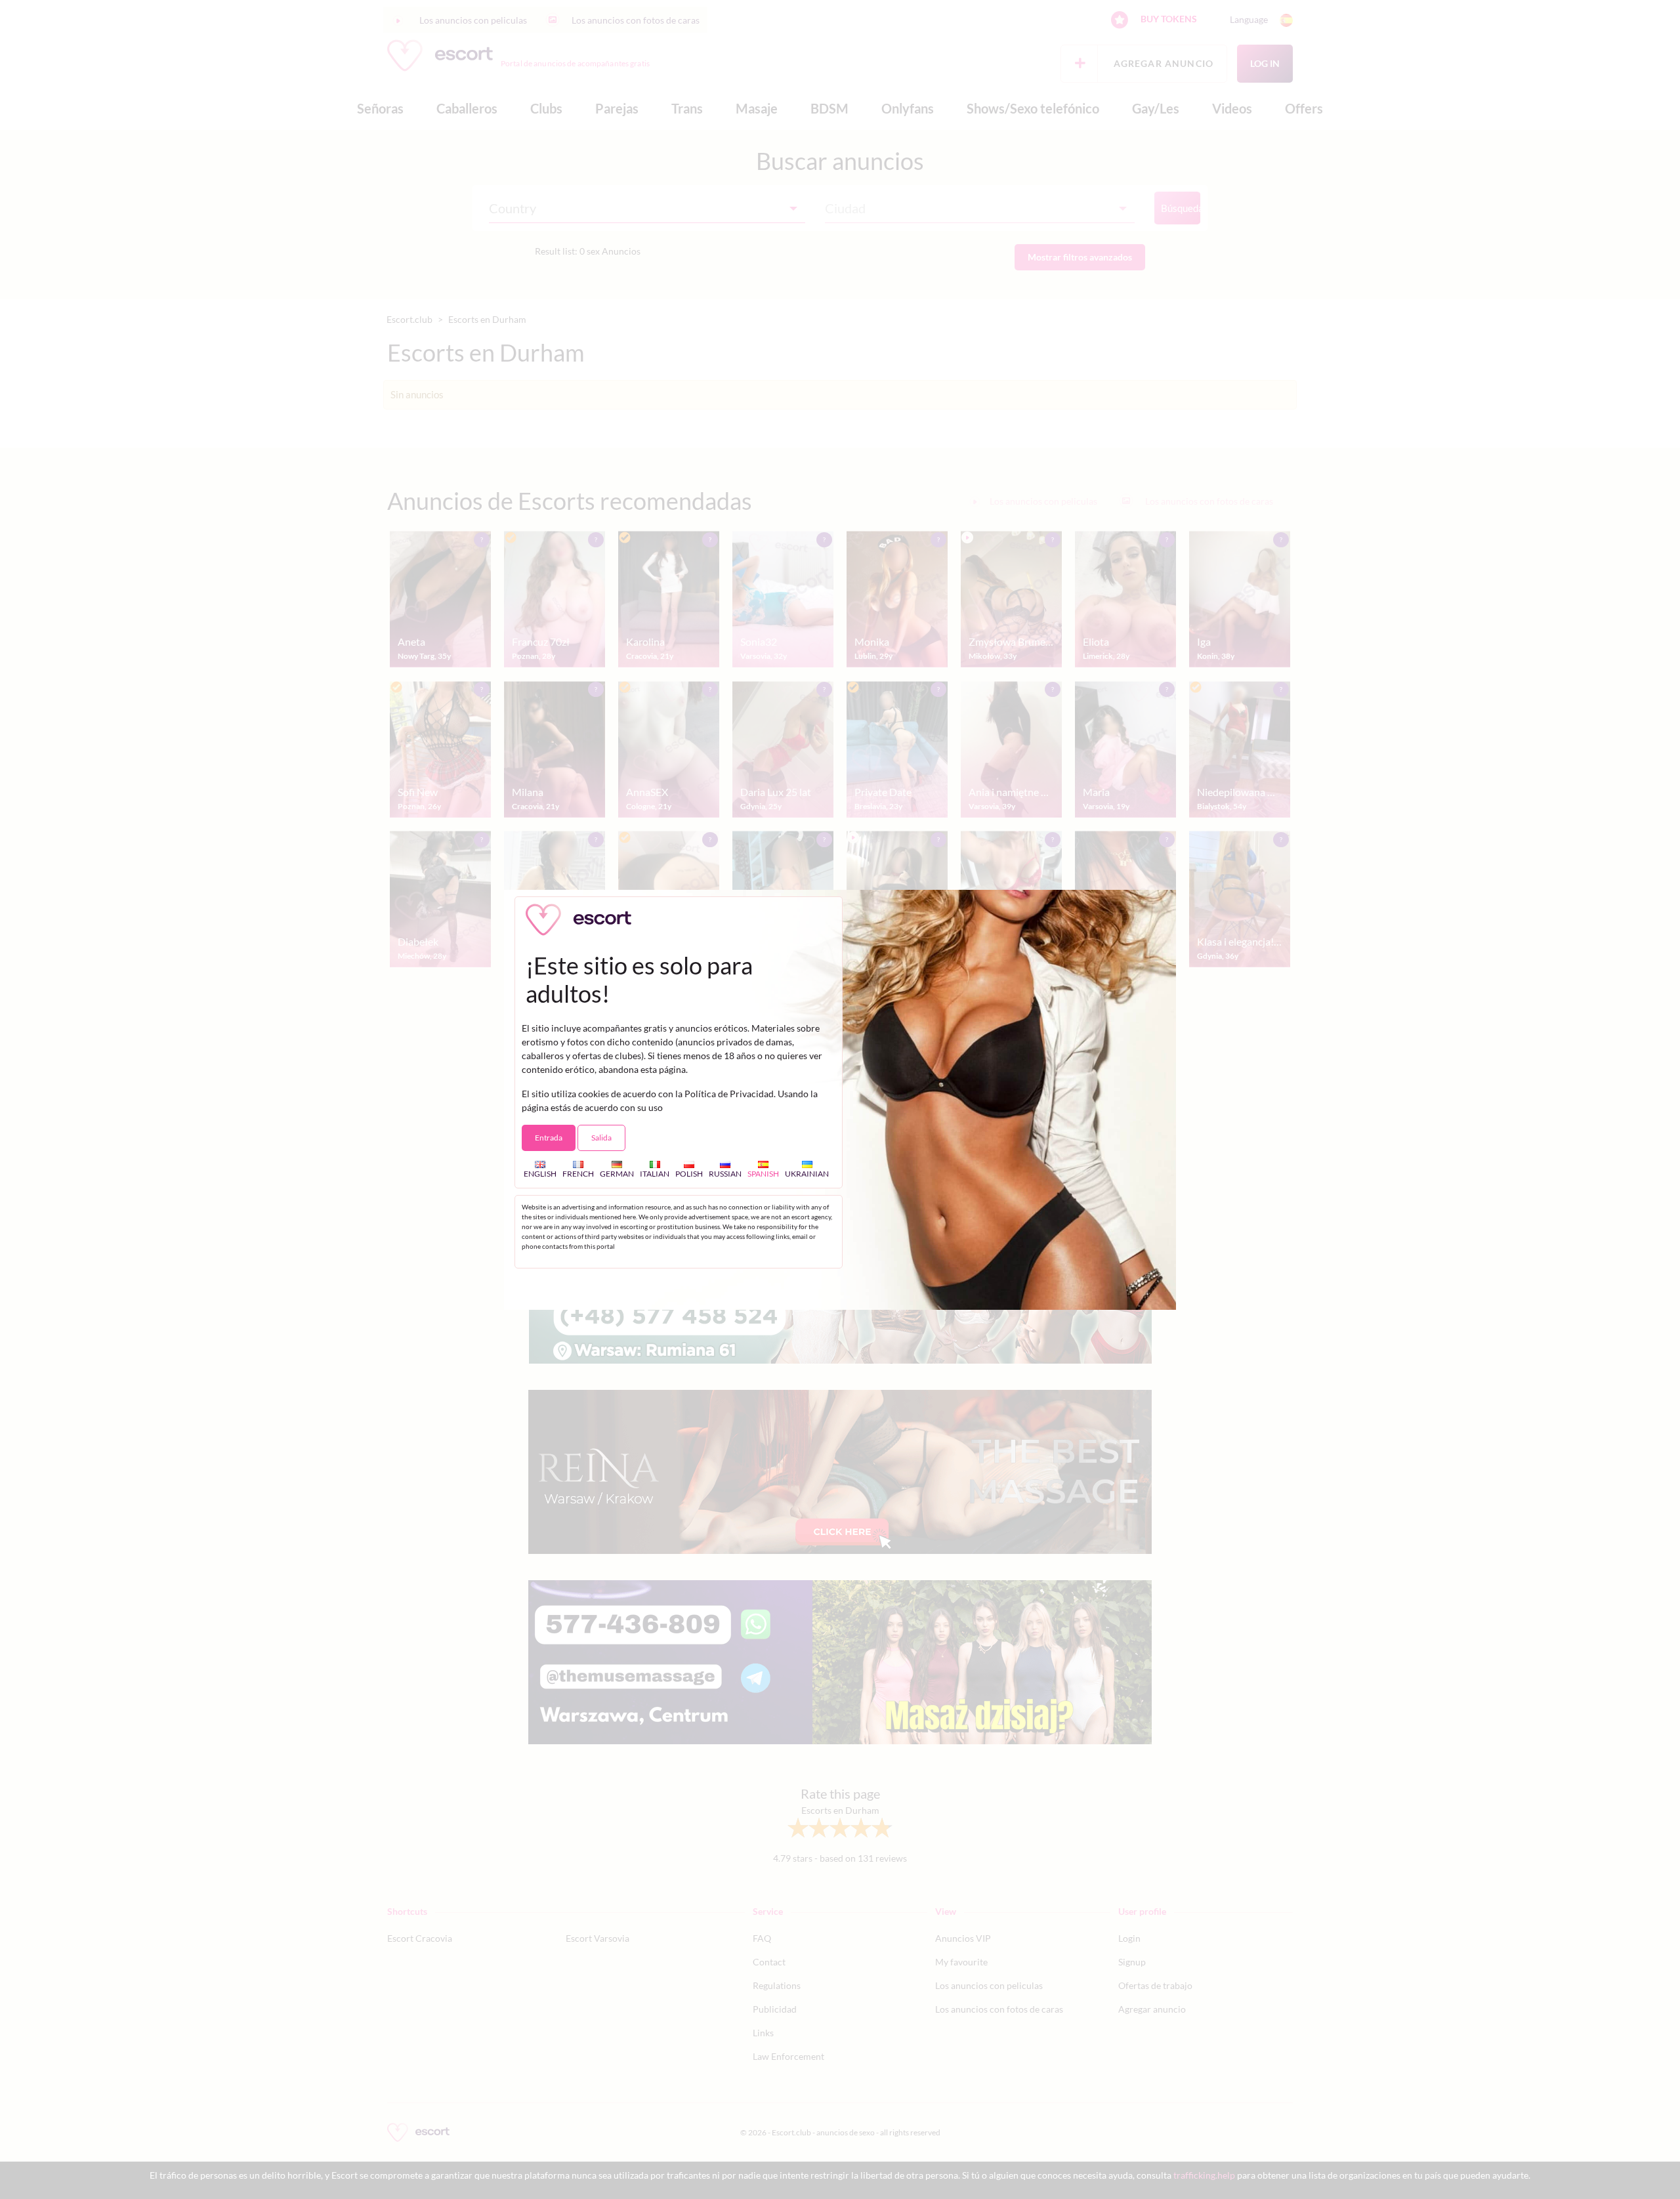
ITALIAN (655, 1173)
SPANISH (763, 1173)
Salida (601, 1138)
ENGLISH (540, 1173)
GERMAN (617, 1173)
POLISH (689, 1173)
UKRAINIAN (807, 1173)
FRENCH (578, 1173)
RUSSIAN (725, 1173)
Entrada (549, 1138)
